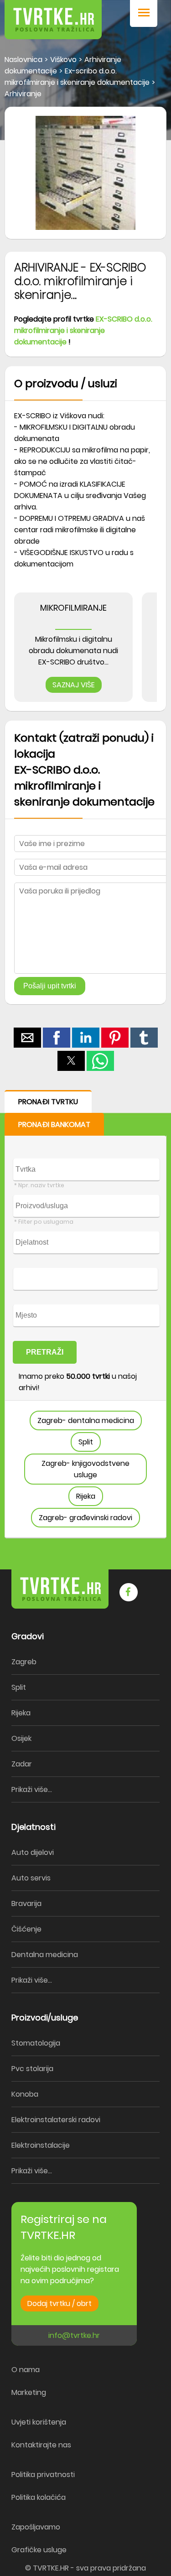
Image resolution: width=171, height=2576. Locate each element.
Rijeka (86, 1496)
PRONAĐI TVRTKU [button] (48, 1102)
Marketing (29, 2392)
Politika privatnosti (43, 2475)
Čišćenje (26, 1929)
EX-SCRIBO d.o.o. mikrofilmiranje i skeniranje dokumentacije (83, 330)
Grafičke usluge (39, 2550)
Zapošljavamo (36, 2527)
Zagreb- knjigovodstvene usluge (85, 1469)
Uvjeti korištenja (39, 2422)
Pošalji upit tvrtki (50, 986)
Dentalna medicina (45, 1955)
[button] (144, 13)
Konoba (25, 2094)
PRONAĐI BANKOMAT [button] (54, 1124)
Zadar (22, 1764)
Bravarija (26, 1903)
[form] (85, 1314)
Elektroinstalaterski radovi (56, 2120)
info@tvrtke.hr (74, 2335)
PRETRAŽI (45, 1352)
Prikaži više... (32, 1789)
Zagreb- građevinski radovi (85, 1518)
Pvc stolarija (32, 2069)
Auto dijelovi (33, 1852)
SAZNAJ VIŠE (74, 685)
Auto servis (31, 1878)
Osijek (21, 1738)
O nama (26, 2370)
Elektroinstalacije (41, 2145)
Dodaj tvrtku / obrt (60, 2303)
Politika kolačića (39, 2497)
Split (86, 1442)
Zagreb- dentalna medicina (86, 1420)
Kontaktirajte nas (41, 2445)
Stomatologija (36, 2043)
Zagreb (24, 1662)
